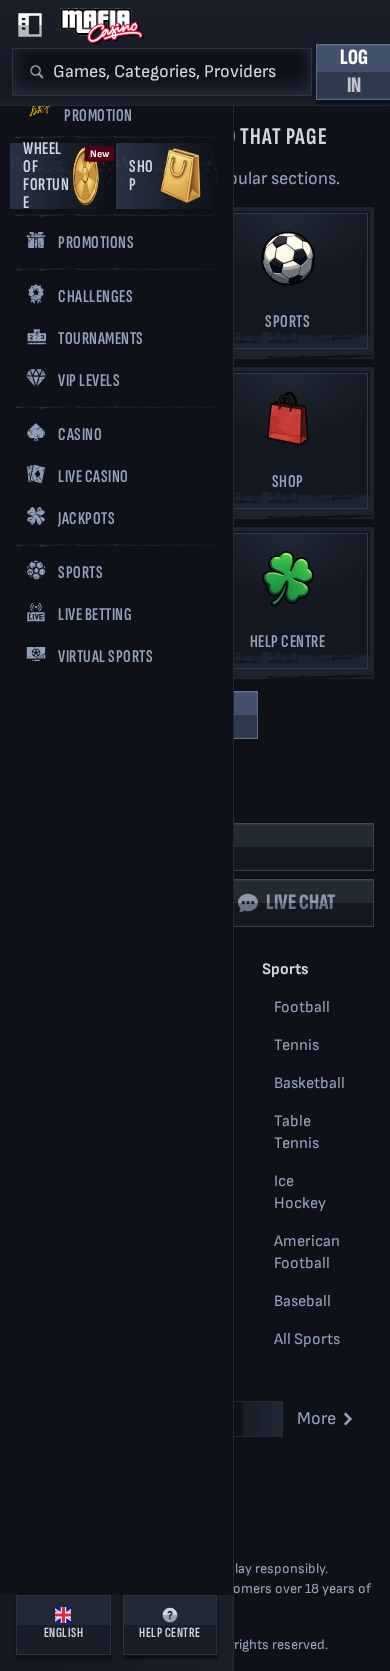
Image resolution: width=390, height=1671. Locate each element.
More (316, 1418)
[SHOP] (287, 446)
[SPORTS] (287, 286)
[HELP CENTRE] (287, 606)
